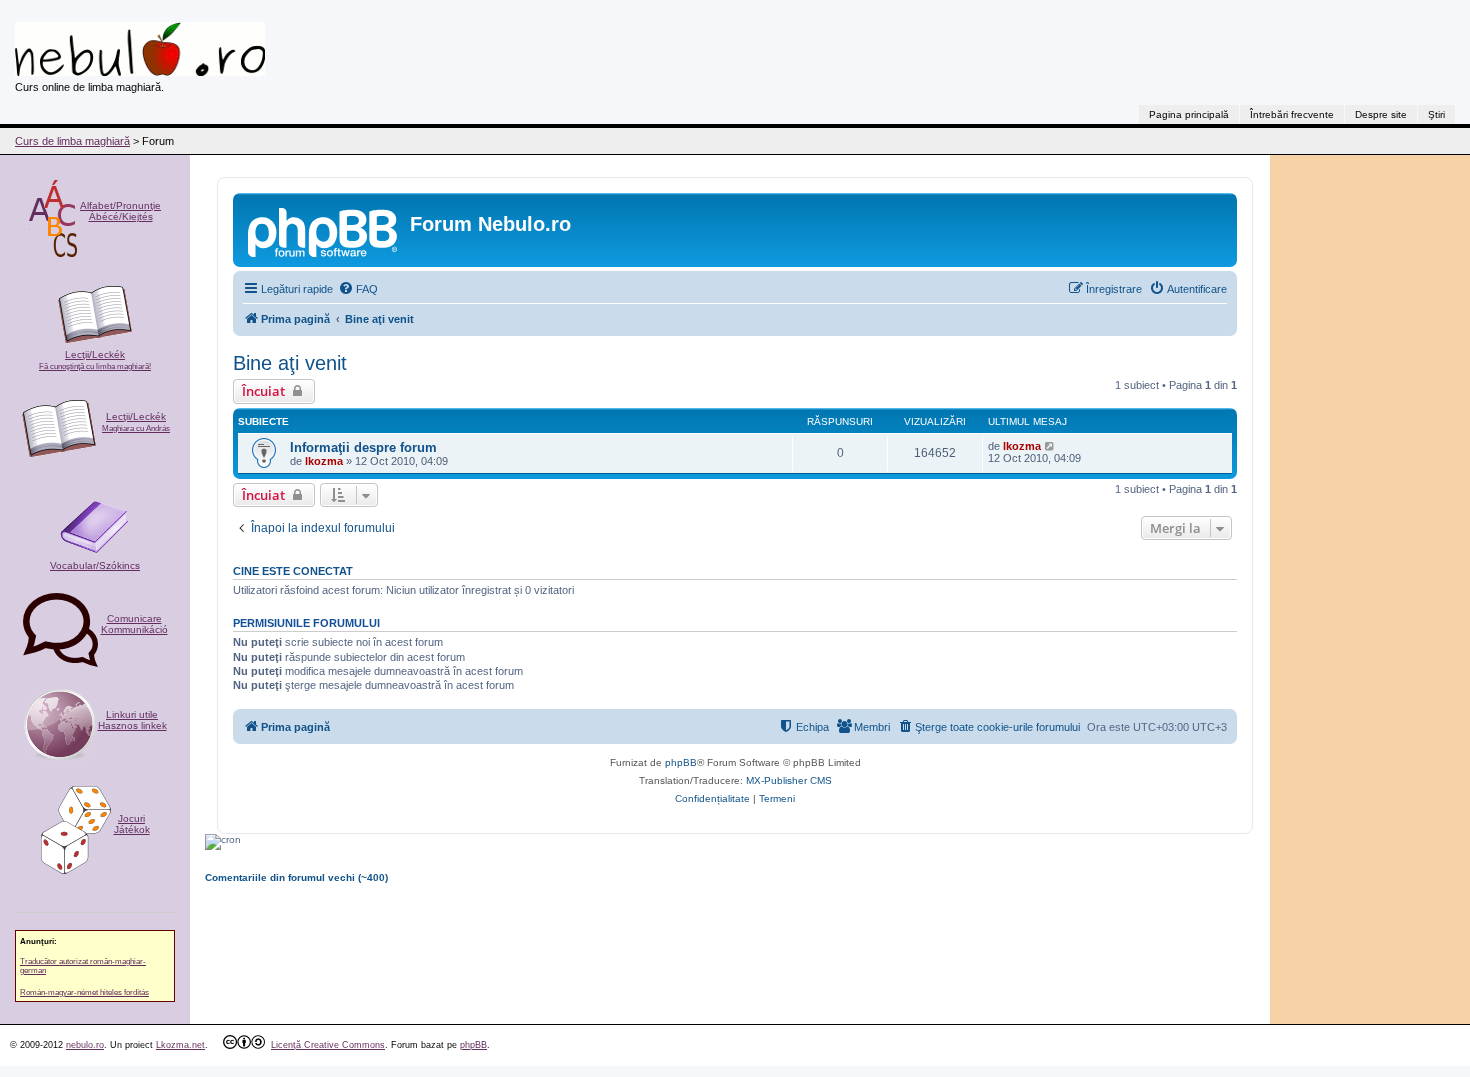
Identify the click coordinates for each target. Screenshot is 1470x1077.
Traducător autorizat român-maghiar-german (83, 966)
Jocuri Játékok (132, 824)
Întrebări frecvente (1292, 114)
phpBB (681, 762)
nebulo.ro (85, 1045)
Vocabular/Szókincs (95, 565)
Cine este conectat (293, 571)
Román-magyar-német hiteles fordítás (84, 992)
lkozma (324, 461)
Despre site (1381, 114)
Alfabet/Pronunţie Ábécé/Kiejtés (120, 211)
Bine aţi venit (290, 363)
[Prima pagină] (324, 230)
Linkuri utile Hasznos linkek (132, 720)
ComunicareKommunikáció (134, 624)
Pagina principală (1189, 114)
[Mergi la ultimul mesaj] (1050, 446)
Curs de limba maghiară (72, 141)
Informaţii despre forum (363, 447)
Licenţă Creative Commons (328, 1045)
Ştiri (1436, 114)
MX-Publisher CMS (789, 780)
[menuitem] (358, 289)
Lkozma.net (180, 1045)
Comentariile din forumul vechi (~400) (296, 877)
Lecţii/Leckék (95, 360)
